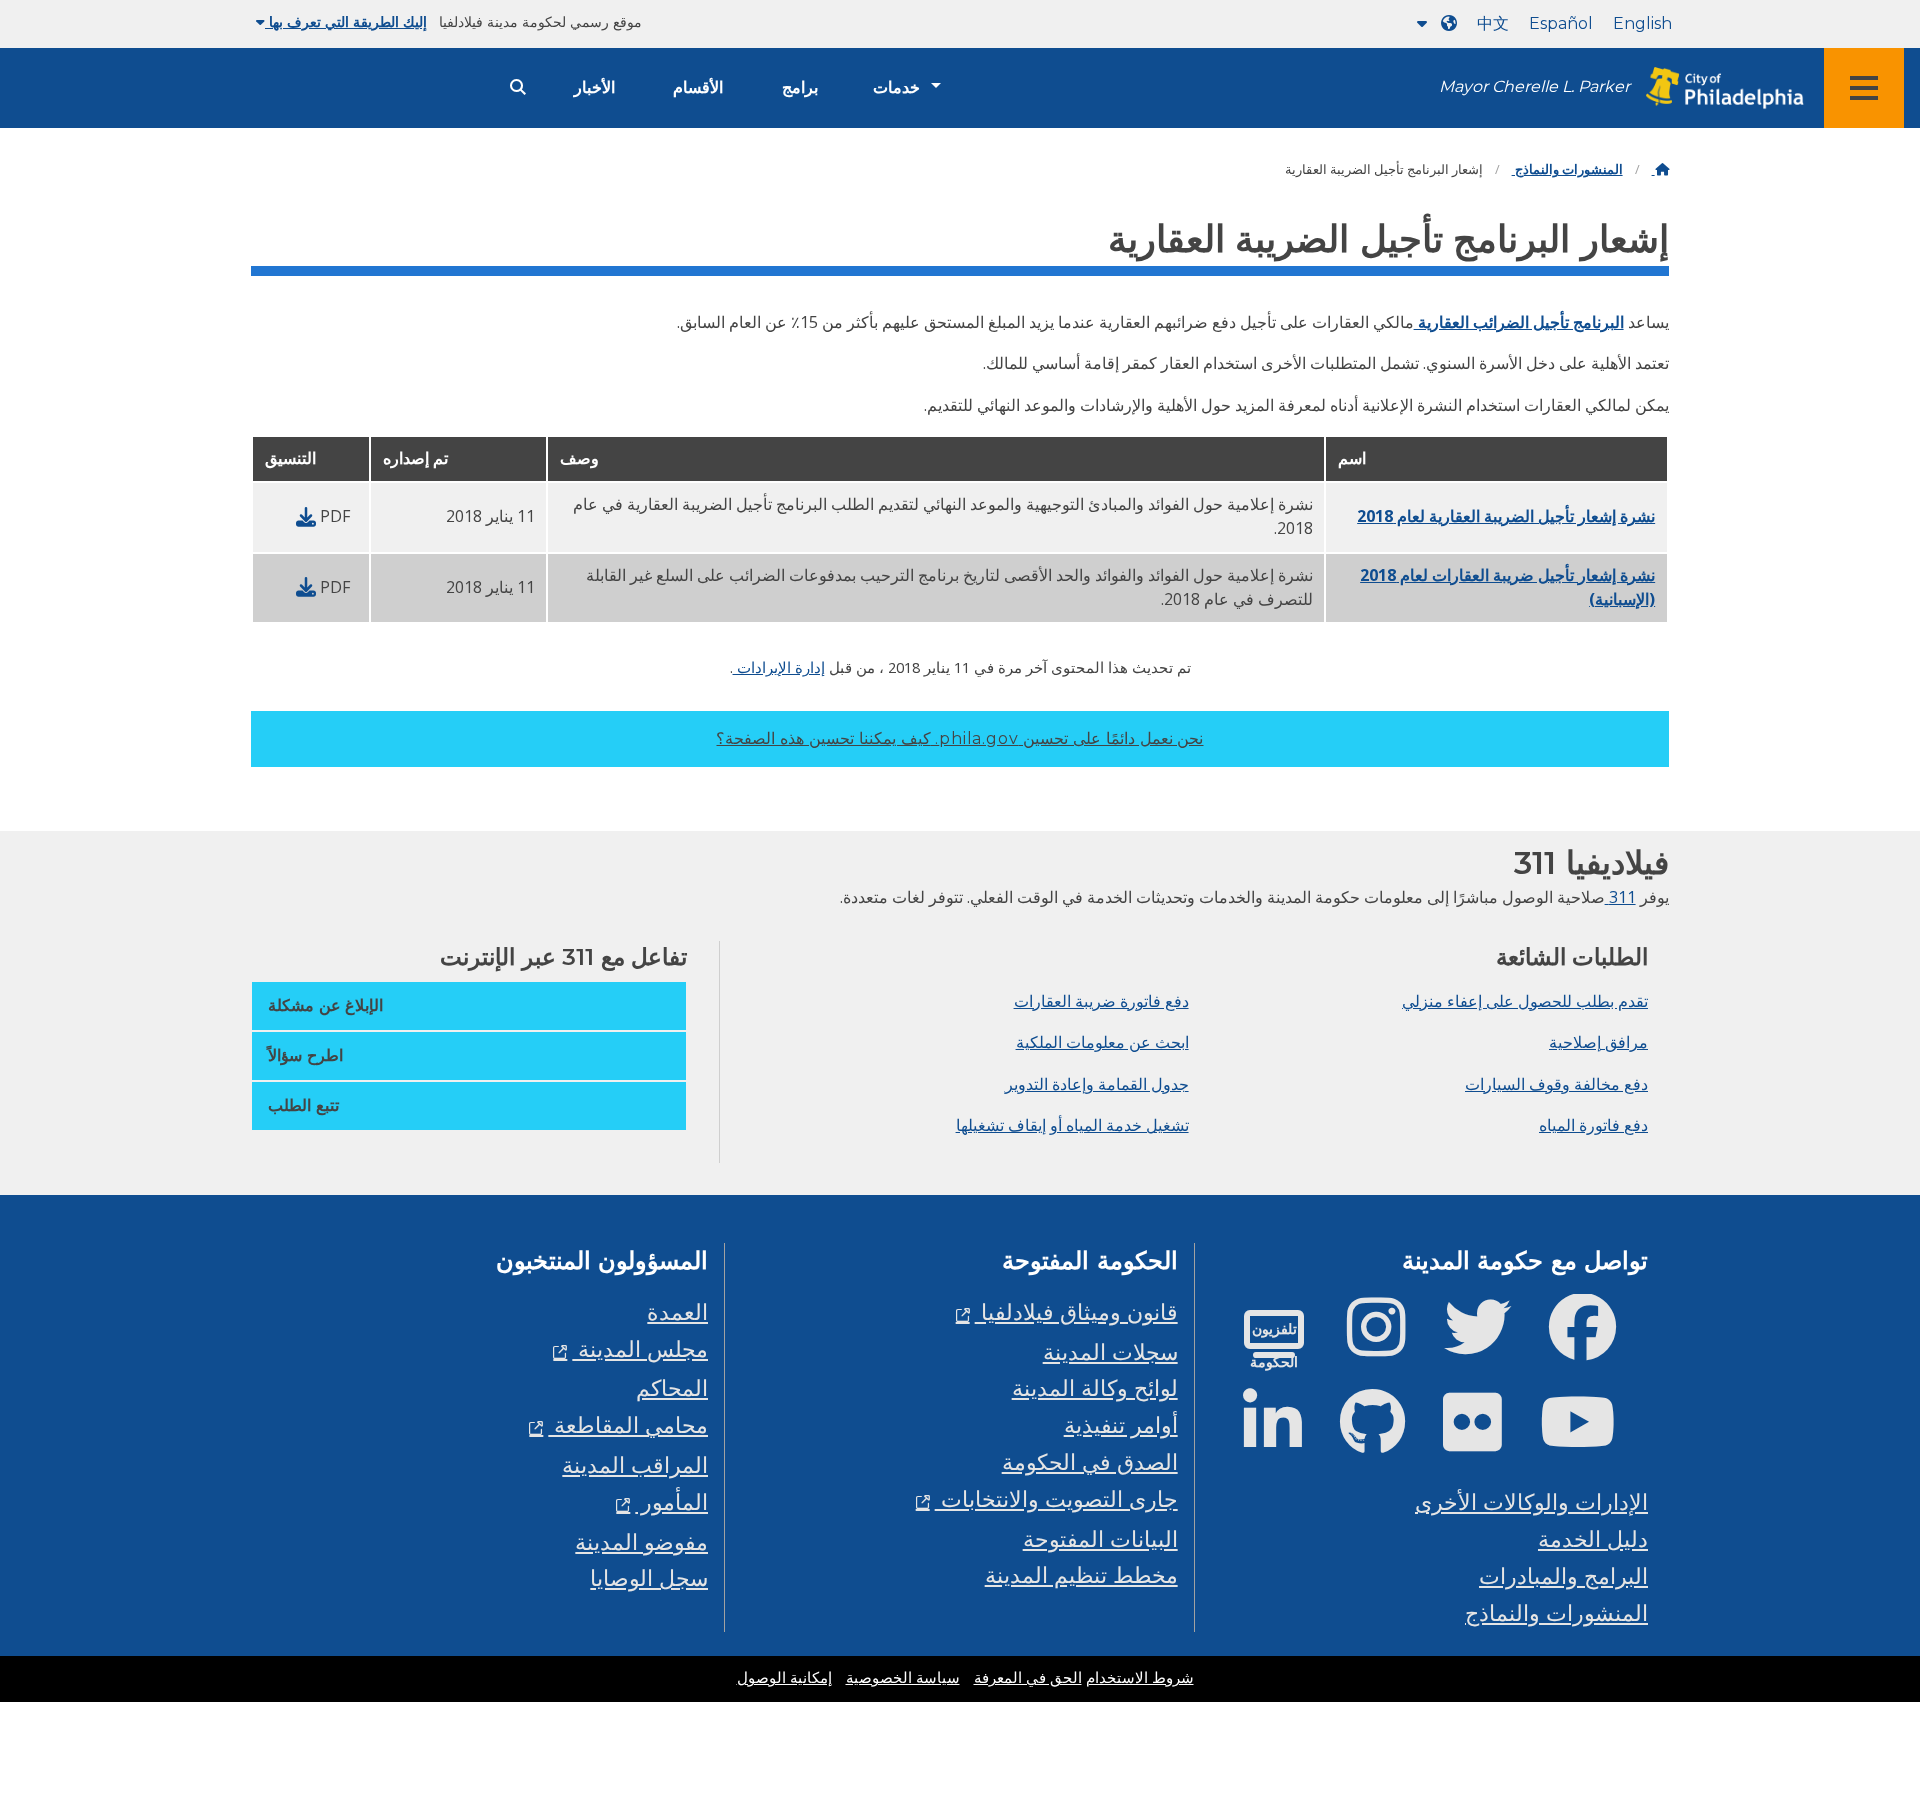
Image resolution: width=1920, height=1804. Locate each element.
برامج (800, 87)
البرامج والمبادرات (1563, 1575)
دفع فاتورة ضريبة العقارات (1101, 1001)
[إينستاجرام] (1392, 1343)
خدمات (896, 87)
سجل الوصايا (649, 1577)
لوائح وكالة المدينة (1095, 1387)
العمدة (677, 1311)
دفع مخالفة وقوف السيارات (1556, 1084)
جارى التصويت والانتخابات (1056, 1498)
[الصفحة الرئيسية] (1660, 169)
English (1642, 23)
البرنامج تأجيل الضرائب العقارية (1519, 322)
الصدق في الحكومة (1090, 1461)
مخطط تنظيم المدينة (1081, 1574)
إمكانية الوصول (784, 1678)
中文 (1493, 23)
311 (1620, 897)
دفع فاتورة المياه (1593, 1125)
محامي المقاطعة (628, 1424)
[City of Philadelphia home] (1719, 88)
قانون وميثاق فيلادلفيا (1076, 1311)
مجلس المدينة (640, 1348)
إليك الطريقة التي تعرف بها (346, 22)
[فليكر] (1488, 1438)
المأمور (671, 1501)
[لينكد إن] (1288, 1438)
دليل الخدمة (1593, 1538)
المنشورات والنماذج (1567, 169)
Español (1561, 23)
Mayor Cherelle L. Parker (1534, 86)
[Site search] (518, 87)
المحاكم (672, 1387)
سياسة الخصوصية (903, 1678)
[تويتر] (1493, 1343)
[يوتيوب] (1594, 1438)
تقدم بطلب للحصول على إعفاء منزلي (1525, 1001)
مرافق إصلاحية (1598, 1042)
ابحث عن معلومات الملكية (1102, 1042)
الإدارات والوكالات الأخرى (1531, 1501)
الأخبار (594, 87)
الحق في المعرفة (1028, 1678)
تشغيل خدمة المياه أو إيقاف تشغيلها (1072, 1125)
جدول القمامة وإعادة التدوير (1097, 1084)
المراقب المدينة (635, 1464)
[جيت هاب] (1388, 1438)
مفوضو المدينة (641, 1541)
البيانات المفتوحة (1100, 1538)
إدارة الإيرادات (779, 667)
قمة (1855, 1702)
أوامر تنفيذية (1121, 1424)
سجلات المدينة (1110, 1351)
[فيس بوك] (1598, 1343)
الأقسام (698, 87)
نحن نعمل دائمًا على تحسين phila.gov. (959, 738)
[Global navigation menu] (1864, 88)
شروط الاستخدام (1140, 1678)
